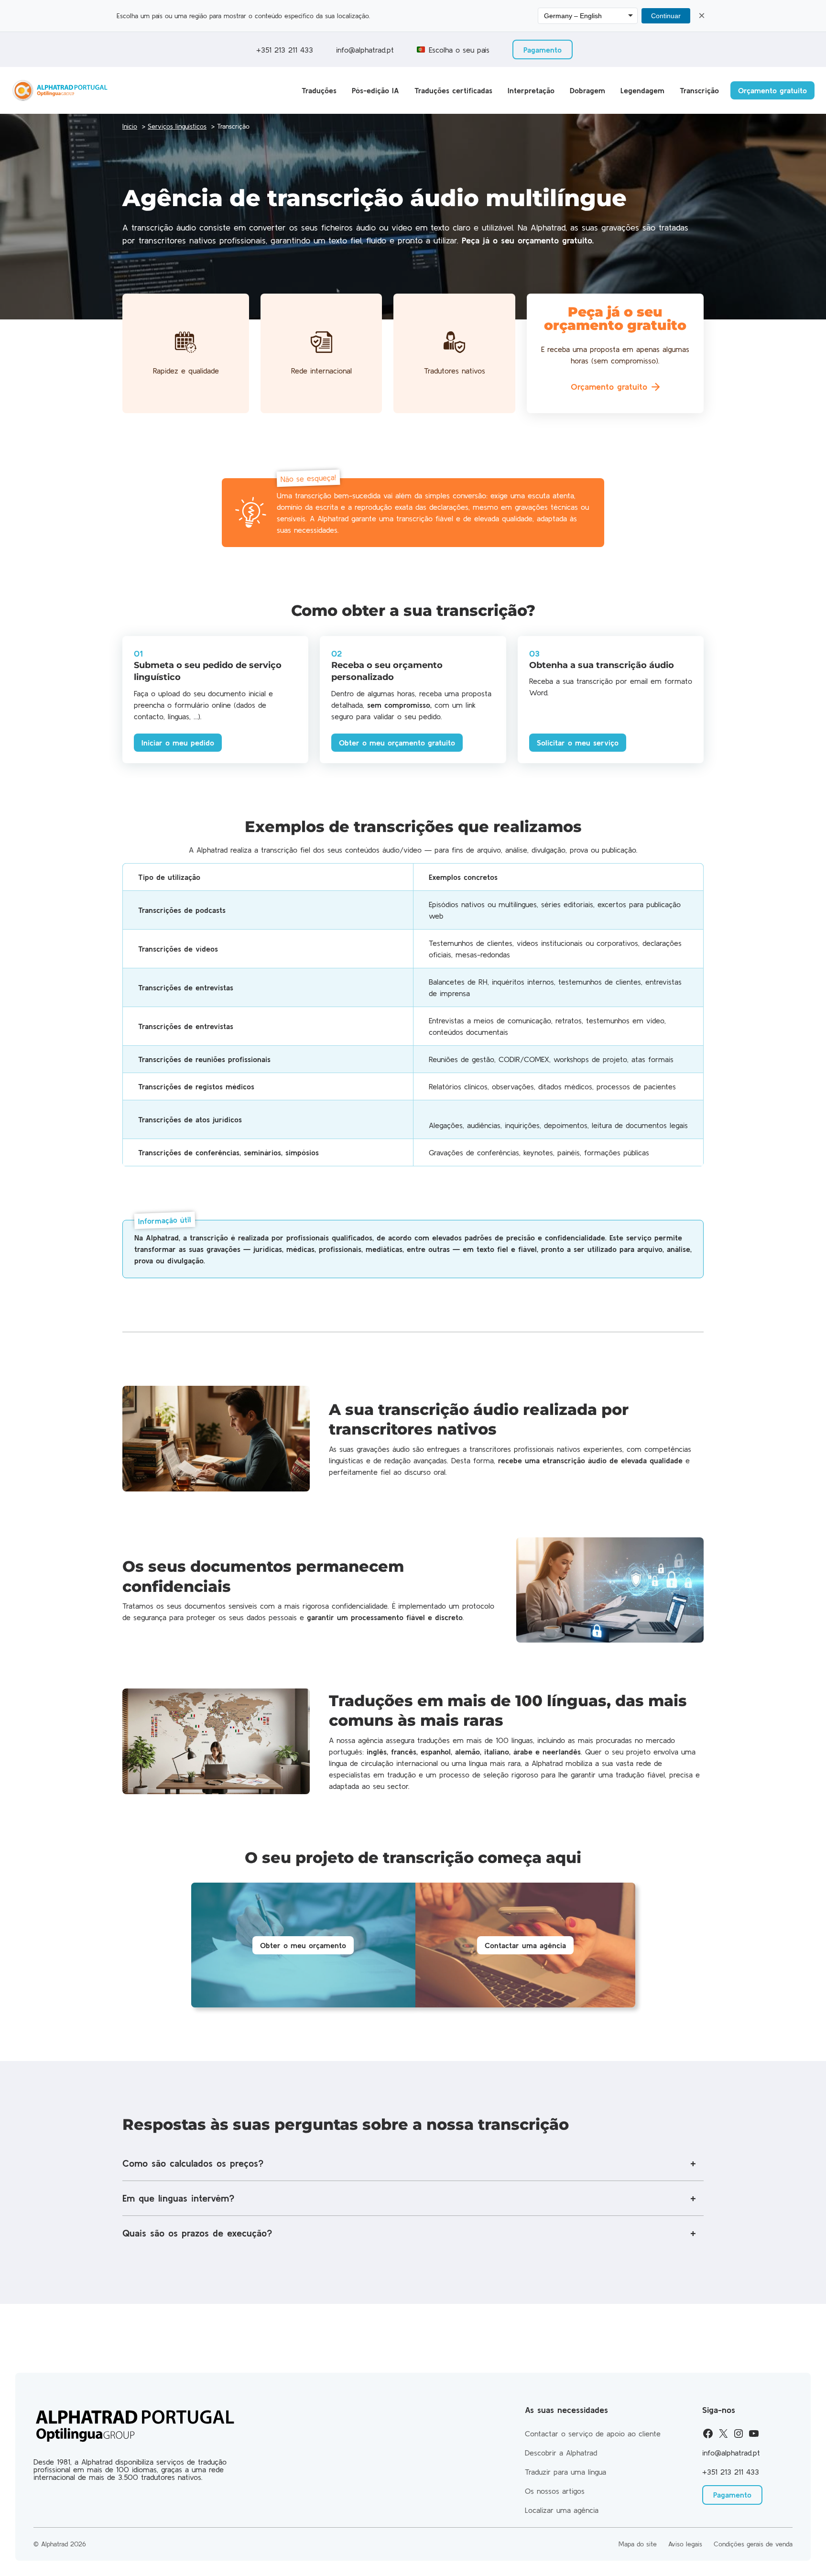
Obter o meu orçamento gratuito (397, 743)
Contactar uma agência (525, 1945)
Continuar (666, 16)
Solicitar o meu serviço (578, 743)
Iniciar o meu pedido (178, 743)
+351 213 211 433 (283, 50)
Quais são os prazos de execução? (197, 2233)
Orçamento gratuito (772, 90)
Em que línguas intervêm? (178, 2198)
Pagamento (543, 50)
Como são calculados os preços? (193, 2163)
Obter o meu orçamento (303, 1945)
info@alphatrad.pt (365, 50)
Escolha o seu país (459, 50)
